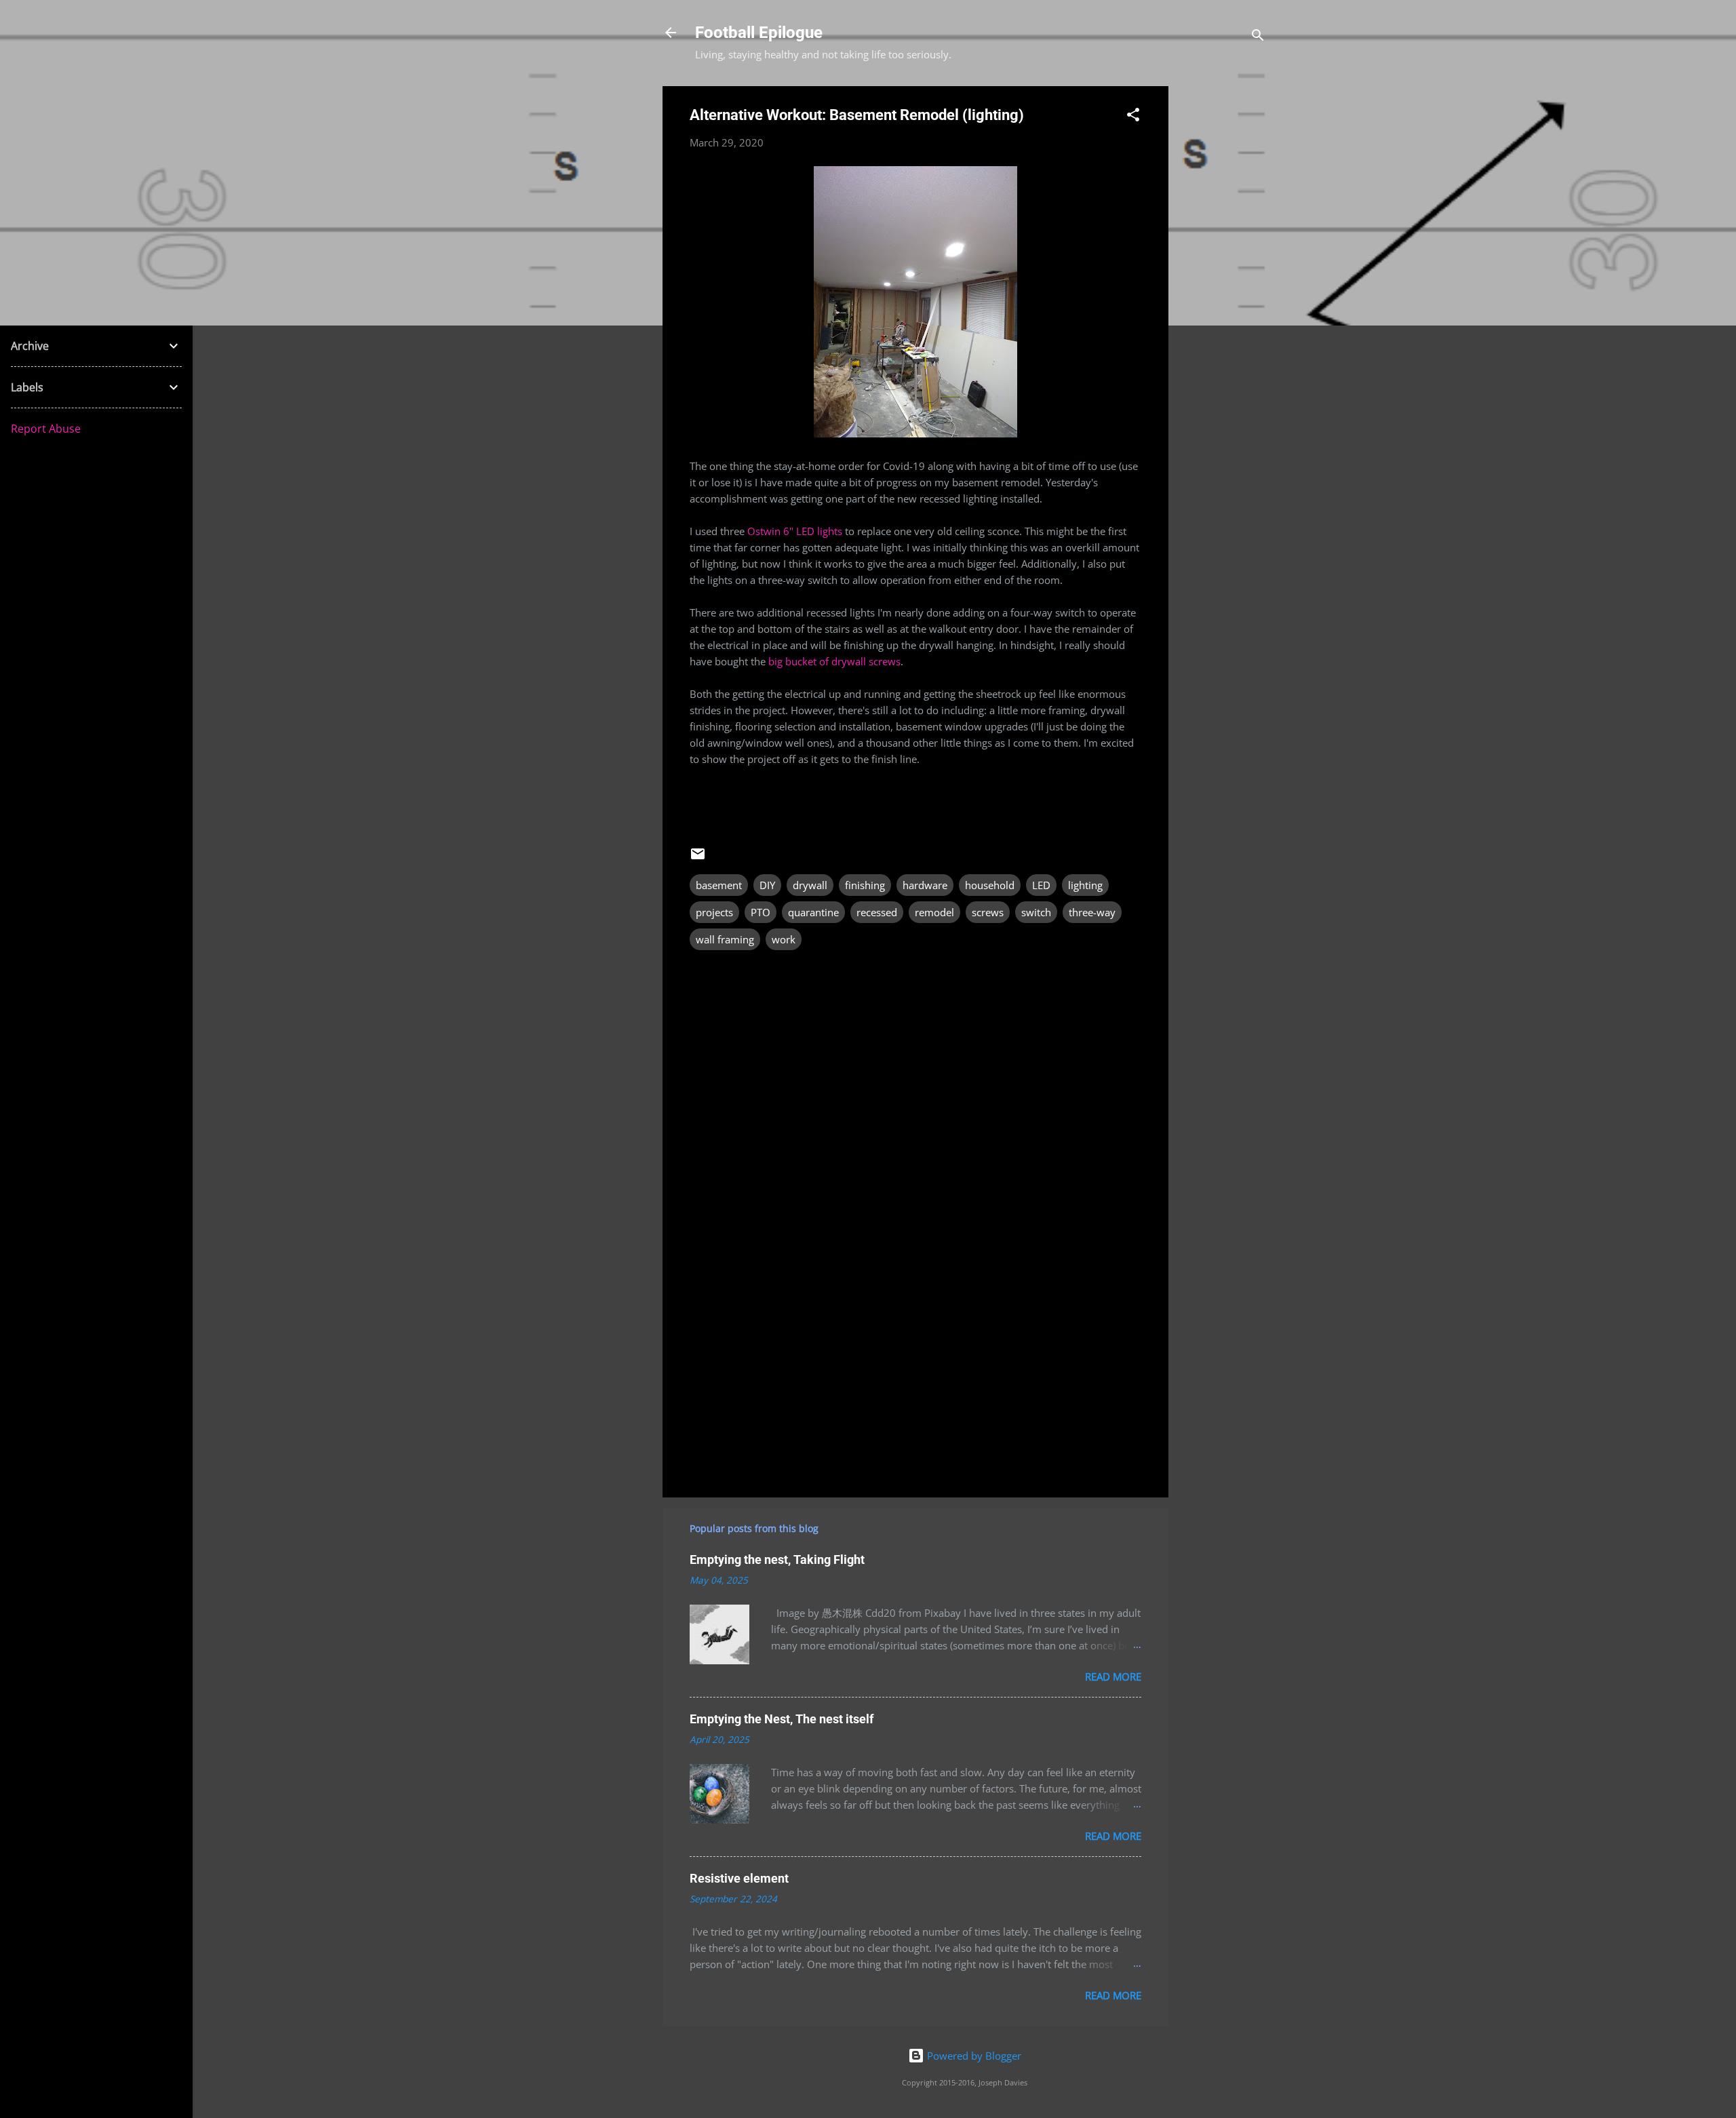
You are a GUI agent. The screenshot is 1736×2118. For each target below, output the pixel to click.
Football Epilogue (759, 33)
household (990, 885)
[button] (1133, 117)
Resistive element (739, 1878)
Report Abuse (46, 429)
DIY (767, 885)
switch (1036, 912)
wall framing (725, 939)
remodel (934, 912)
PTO (761, 912)
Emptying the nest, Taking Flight (777, 1560)
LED (1041, 885)
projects (714, 912)
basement (719, 885)
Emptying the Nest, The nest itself (782, 1719)
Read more (1113, 1676)
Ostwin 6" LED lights (795, 531)
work (784, 939)
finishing (865, 885)
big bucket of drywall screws (834, 661)
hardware (925, 885)
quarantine (813, 912)
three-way (1092, 912)
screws (988, 912)
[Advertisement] (1223, 290)
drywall (810, 885)
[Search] (1258, 37)
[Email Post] (698, 858)
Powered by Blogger (973, 2056)
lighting (1085, 885)
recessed (877, 912)
